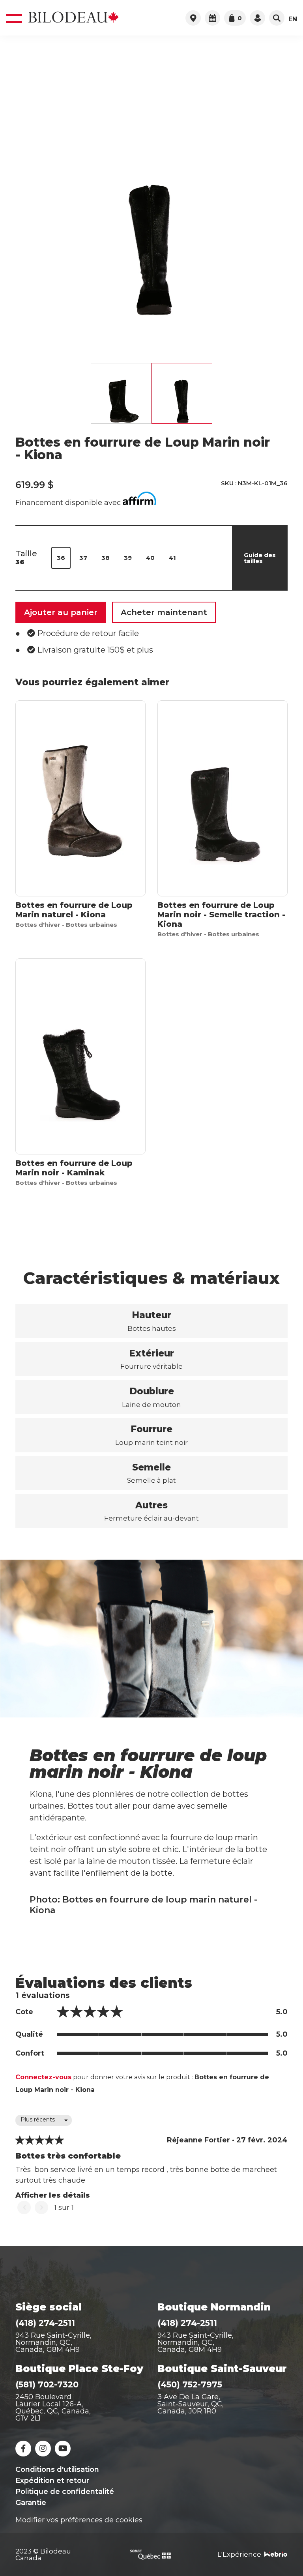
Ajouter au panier (61, 612)
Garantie (31, 2503)
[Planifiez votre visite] (212, 18)
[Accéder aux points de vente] (193, 18)
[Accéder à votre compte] (257, 18)
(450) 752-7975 (190, 2384)
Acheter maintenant (164, 612)
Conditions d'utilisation (57, 2469)
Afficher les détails (53, 2195)
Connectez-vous (43, 2077)
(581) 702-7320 (47, 2384)
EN (293, 19)
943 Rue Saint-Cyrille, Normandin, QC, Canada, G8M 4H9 (53, 2342)
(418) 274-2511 (45, 2323)
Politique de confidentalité (65, 2492)
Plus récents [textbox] (38, 2120)
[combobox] (44, 2120)
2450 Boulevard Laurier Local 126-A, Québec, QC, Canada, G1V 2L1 (53, 2408)
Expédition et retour (52, 2481)
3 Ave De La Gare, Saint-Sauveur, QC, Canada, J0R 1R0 (191, 2404)
